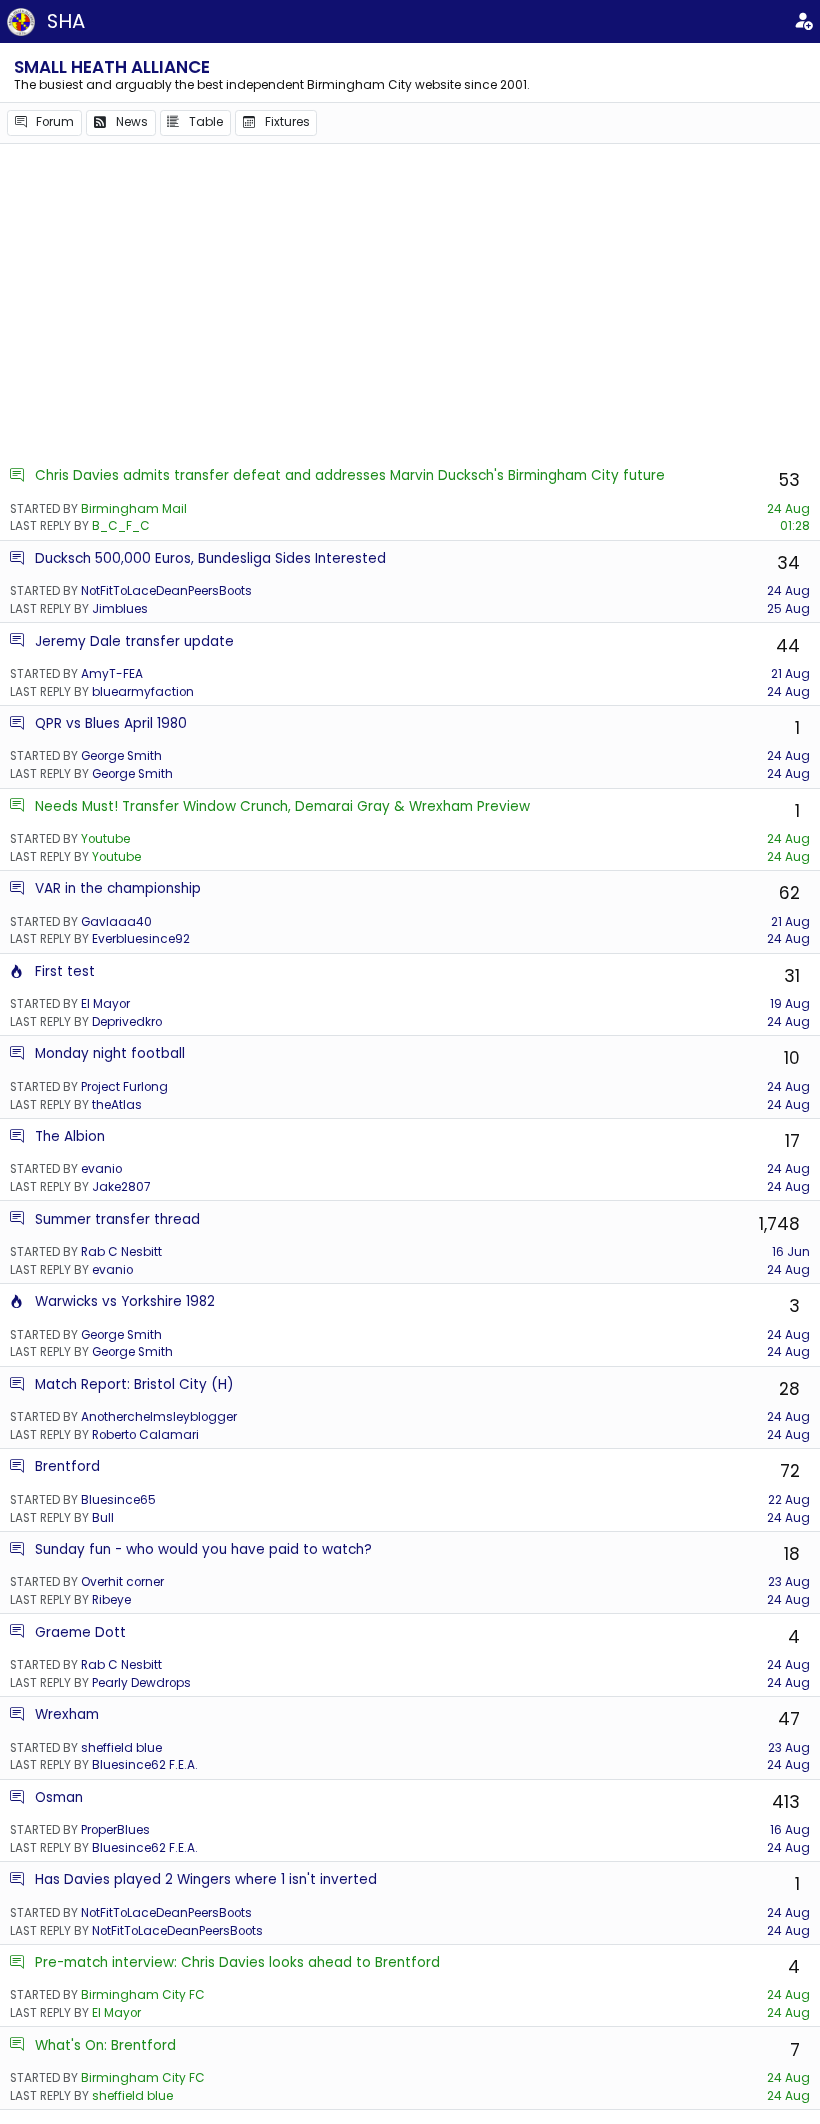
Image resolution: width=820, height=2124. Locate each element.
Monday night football (110, 1053)
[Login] (803, 22)
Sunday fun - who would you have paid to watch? (203, 1549)
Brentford (67, 1466)
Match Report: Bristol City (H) (134, 1384)
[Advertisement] (410, 305)
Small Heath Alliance (112, 67)
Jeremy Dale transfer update (134, 641)
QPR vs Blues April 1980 (111, 723)
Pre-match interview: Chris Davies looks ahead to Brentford (237, 1962)
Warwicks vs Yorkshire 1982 (125, 1301)
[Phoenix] (17, 971)
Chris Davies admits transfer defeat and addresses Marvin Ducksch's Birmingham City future (350, 475)
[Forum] (17, 475)
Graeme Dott (80, 1632)
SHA (66, 21)
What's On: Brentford (105, 2045)
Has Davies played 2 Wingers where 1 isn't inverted (206, 1879)
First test (65, 971)
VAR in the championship (118, 888)
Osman (59, 1797)
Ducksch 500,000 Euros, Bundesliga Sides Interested (210, 558)
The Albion (70, 1136)
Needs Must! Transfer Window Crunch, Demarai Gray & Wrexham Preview (282, 806)
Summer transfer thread (117, 1219)
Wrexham (67, 1714)
